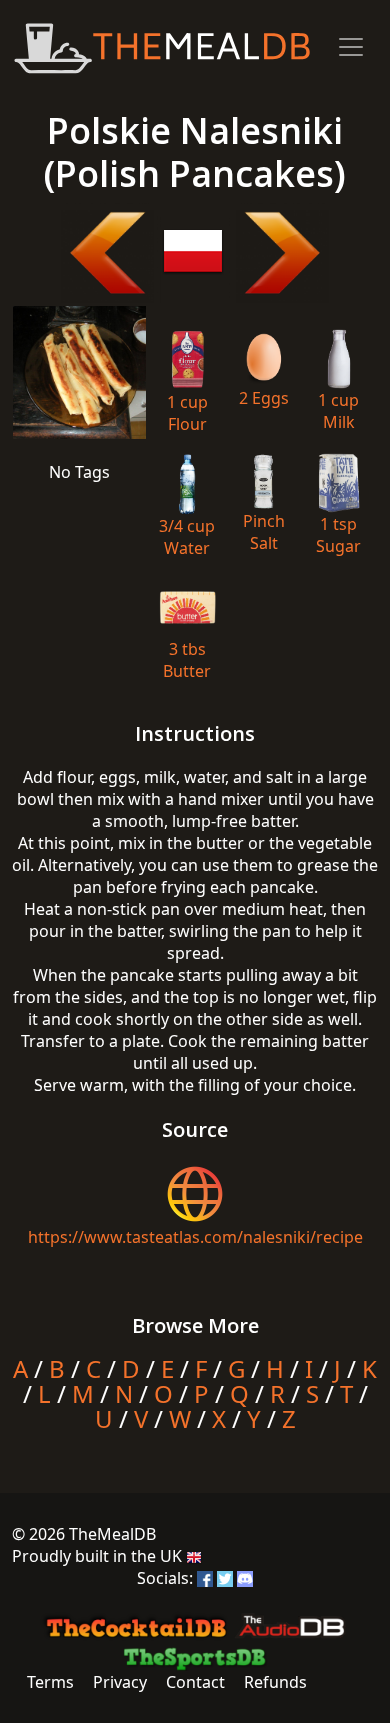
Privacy (120, 1682)
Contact (195, 1682)
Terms (50, 1682)
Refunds (275, 1682)
